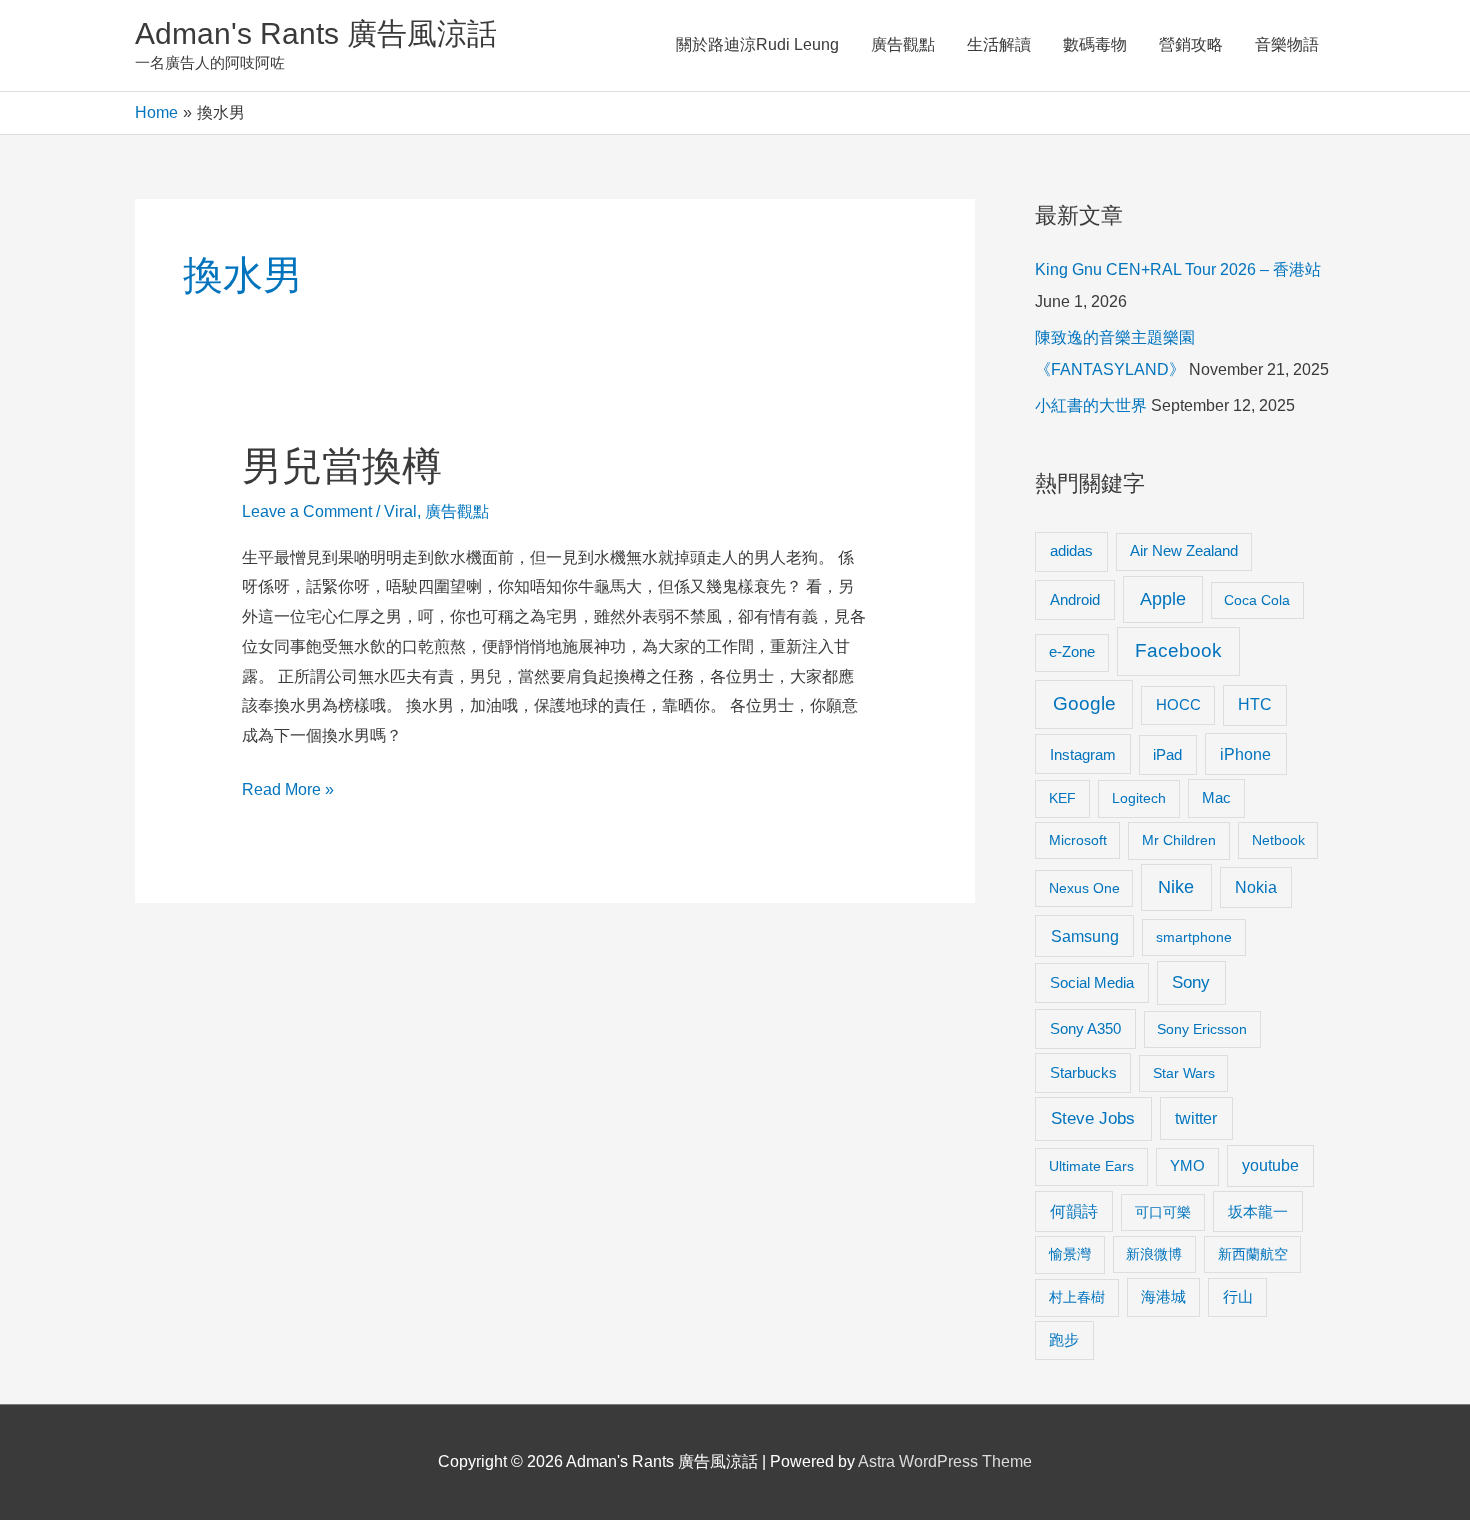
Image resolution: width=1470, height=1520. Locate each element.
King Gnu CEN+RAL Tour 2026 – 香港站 (1178, 269)
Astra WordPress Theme (945, 1461)
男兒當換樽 (342, 466)
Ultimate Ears (1091, 1166)
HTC (1255, 704)
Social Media (1092, 982)
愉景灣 (1070, 1254)
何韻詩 (1074, 1211)
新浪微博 (1154, 1254)
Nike (1176, 887)
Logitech (1139, 798)
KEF (1062, 798)
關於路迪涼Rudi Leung (757, 44)
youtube (1270, 1165)
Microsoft (1078, 840)
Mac (1216, 798)
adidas (1071, 550)
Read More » (288, 792)
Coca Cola (1257, 600)
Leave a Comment (307, 511)
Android (1075, 599)
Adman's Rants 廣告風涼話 (316, 33)
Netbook (1278, 840)
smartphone (1194, 937)
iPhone (1245, 754)
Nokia (1256, 887)
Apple (1163, 599)
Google (1084, 703)
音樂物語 (1287, 44)
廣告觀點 (903, 44)
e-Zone (1072, 652)
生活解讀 (999, 44)
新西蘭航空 (1253, 1254)
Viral (400, 511)
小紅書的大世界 (1091, 405)
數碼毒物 (1095, 44)
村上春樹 (1077, 1297)
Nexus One (1084, 888)
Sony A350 (1085, 1028)
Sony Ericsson (1202, 1029)
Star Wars (1184, 1073)
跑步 (1064, 1340)
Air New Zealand (1184, 551)
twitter (1196, 1118)
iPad (1167, 754)
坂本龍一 (1258, 1211)
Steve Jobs (1093, 1118)
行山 (1238, 1297)
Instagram (1083, 754)
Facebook (1178, 650)
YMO (1187, 1166)
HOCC (1178, 705)
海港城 (1163, 1297)
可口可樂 (1163, 1212)
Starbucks (1083, 1072)
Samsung (1085, 936)
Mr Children (1179, 840)
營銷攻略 (1191, 44)
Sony (1191, 982)
